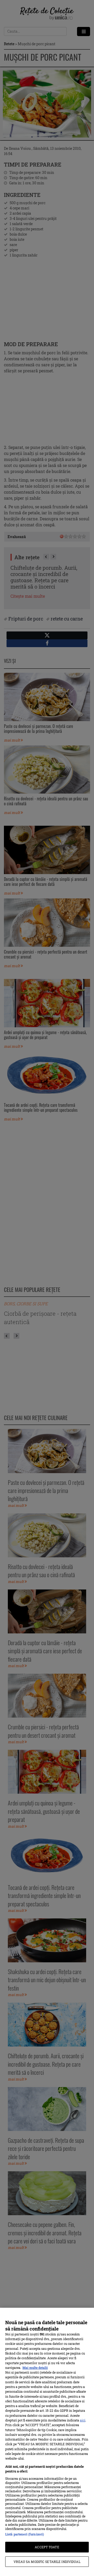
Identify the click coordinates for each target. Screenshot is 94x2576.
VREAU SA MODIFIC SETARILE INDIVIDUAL (47, 2562)
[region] (47, 2442)
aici (83, 2420)
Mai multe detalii (35, 2368)
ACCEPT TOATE (47, 2547)
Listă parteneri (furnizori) (25, 2534)
